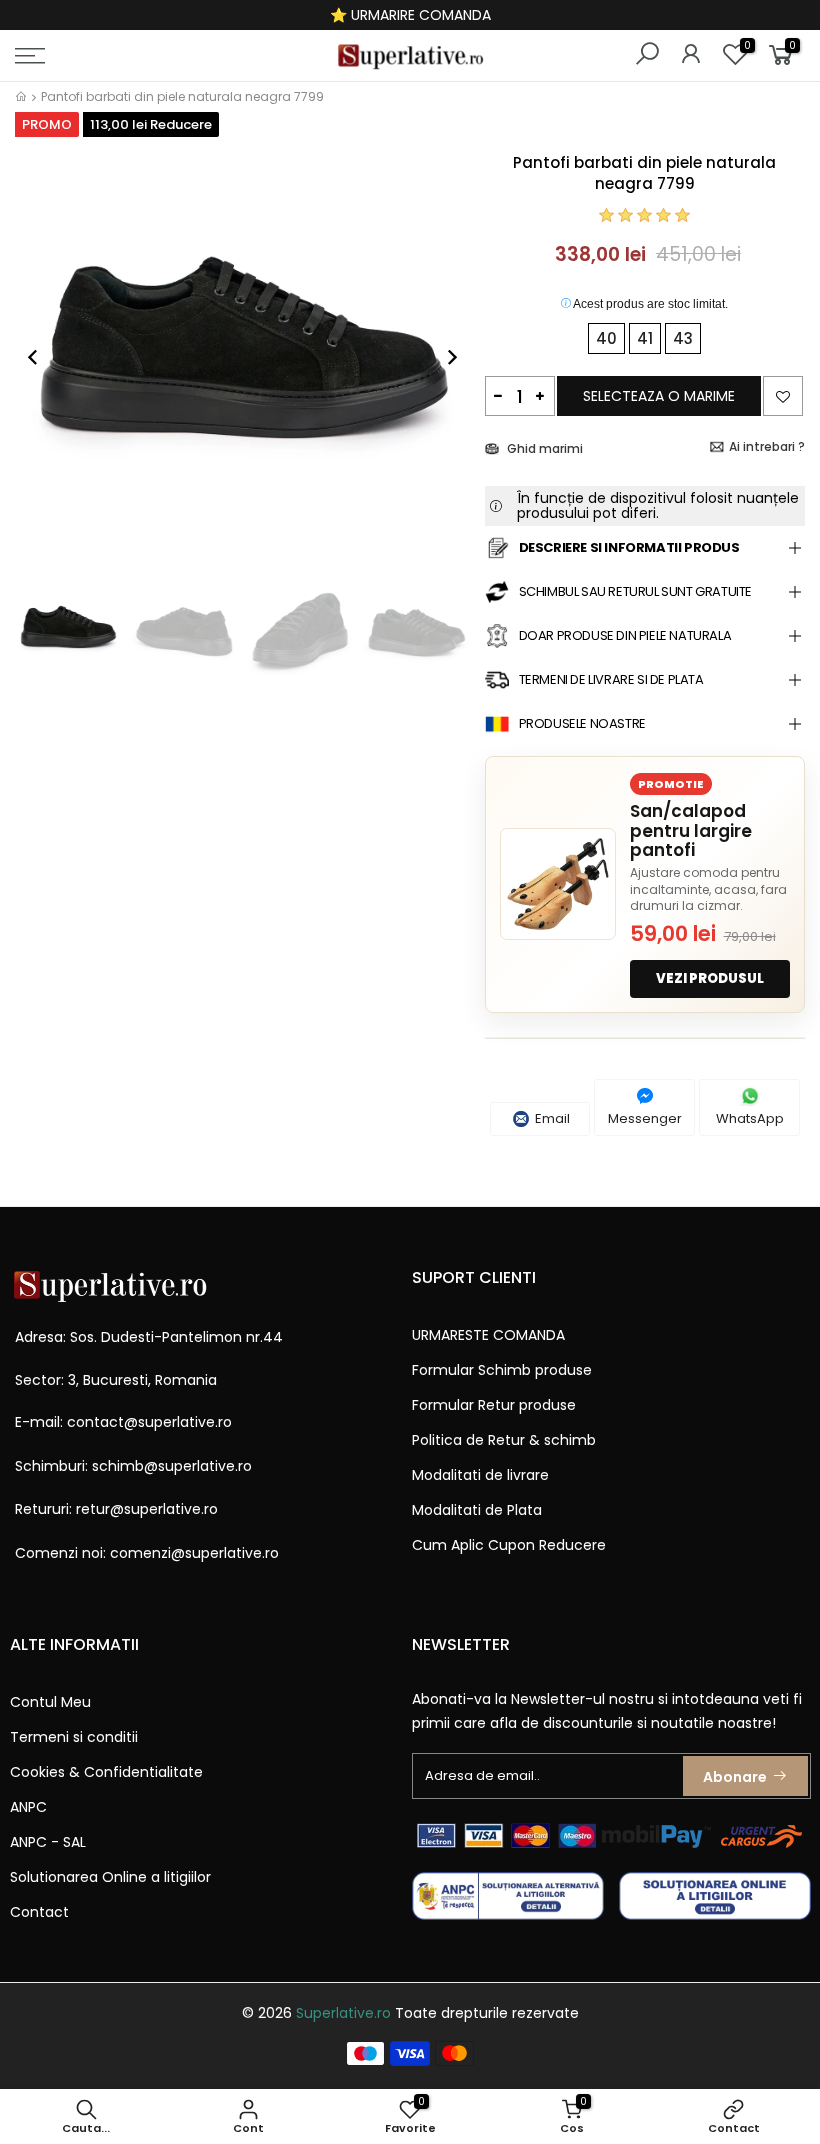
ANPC (28, 1807)
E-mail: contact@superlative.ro (123, 1422)
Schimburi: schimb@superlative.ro (133, 1466)
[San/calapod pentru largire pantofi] (558, 884)
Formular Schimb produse (502, 1370)
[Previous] (43, 357)
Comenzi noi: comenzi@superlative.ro (147, 1553)
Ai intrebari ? (767, 446)
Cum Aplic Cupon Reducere (509, 1545)
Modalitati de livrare (480, 1475)
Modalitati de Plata (477, 1510)
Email (551, 1118)
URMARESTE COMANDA (488, 1335)
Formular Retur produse (494, 1405)
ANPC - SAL (48, 1842)
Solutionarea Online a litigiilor (110, 1877)
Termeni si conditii (74, 1737)
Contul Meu (50, 1702)
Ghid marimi (543, 448)
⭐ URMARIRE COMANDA (410, 15)
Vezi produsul (710, 978)
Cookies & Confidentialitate (106, 1772)
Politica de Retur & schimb (504, 1440)
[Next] (442, 357)
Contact (39, 1912)
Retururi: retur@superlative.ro (116, 1509)
